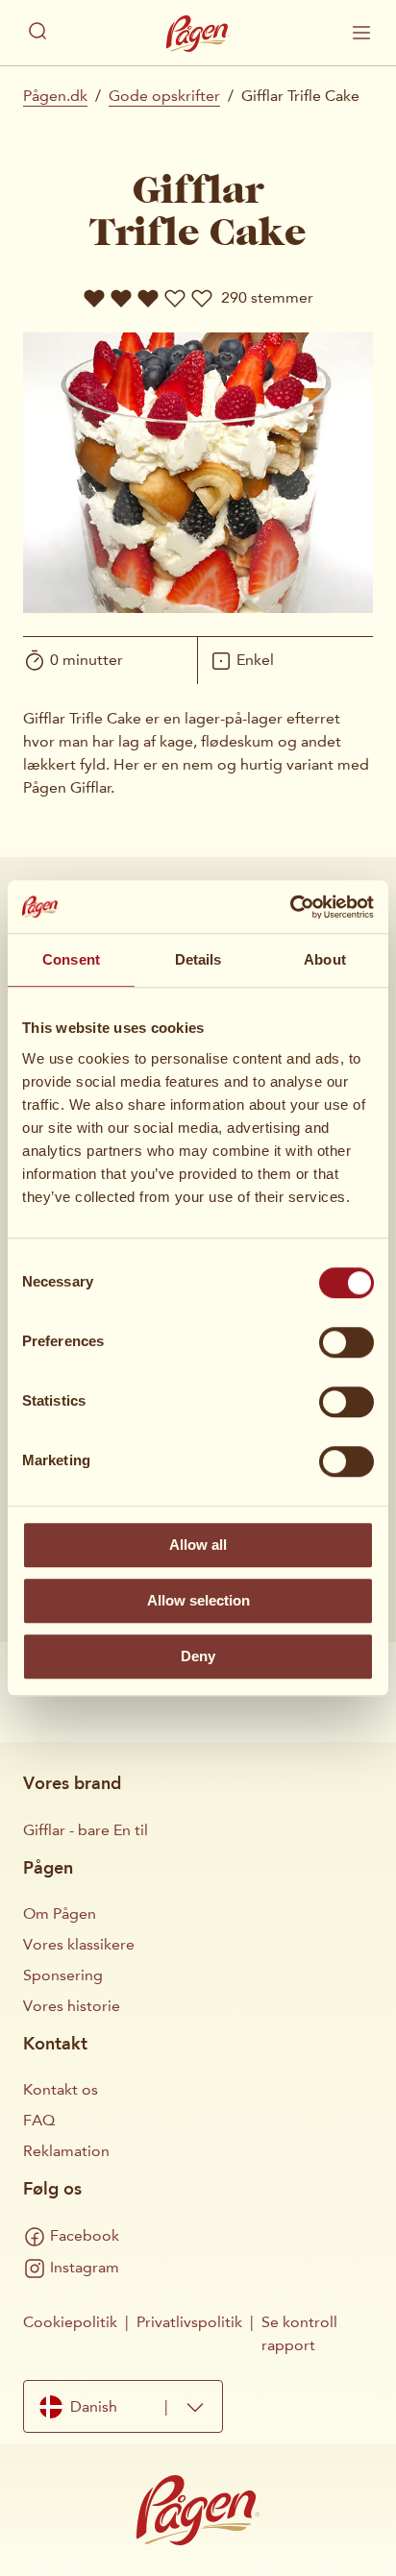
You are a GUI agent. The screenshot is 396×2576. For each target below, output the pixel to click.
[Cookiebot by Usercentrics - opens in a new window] (290, 907)
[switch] (346, 1342)
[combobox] (123, 2406)
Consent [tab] (71, 959)
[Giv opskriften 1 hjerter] (94, 298)
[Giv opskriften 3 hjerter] (148, 298)
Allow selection (198, 1600)
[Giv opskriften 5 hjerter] (202, 298)
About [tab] (325, 959)
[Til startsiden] (198, 34)
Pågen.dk (55, 96)
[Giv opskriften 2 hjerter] (121, 298)
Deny (198, 1656)
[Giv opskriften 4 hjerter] (175, 298)
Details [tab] (198, 959)
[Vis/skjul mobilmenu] (361, 33)
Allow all (198, 1545)
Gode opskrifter (164, 96)
